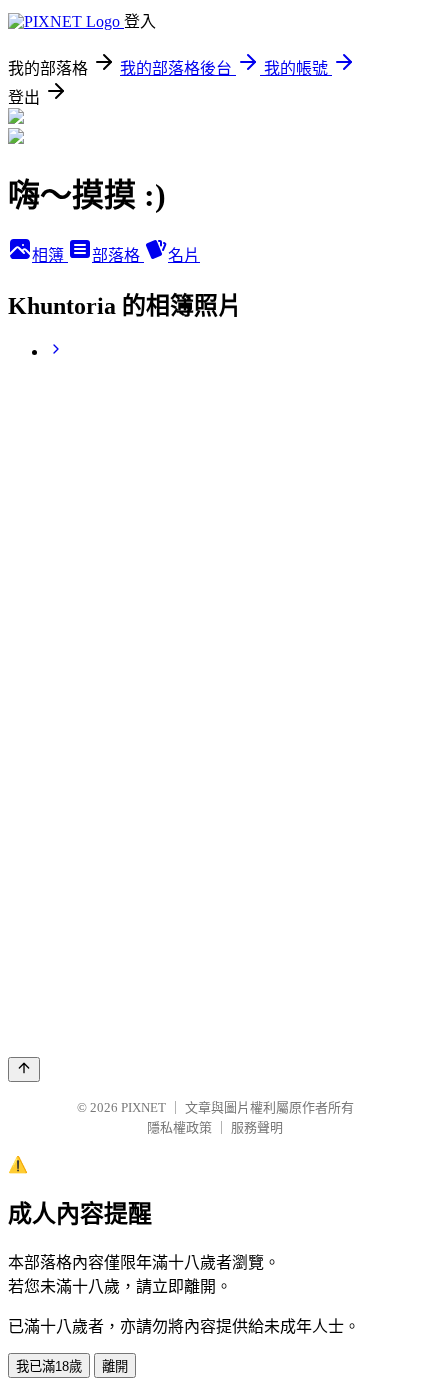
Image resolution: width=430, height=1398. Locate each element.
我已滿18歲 (49, 1366)
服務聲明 (257, 1127)
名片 (184, 255)
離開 (115, 1366)
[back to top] (24, 1069)
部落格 (118, 255)
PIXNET (143, 1107)
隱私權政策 (179, 1127)
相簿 (50, 255)
